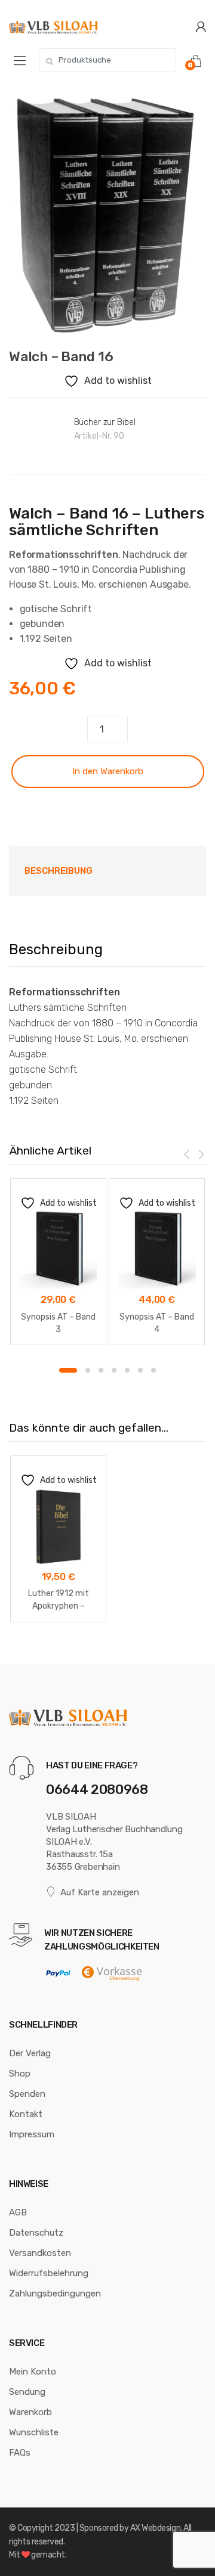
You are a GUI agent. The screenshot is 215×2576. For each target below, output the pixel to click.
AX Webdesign (155, 2528)
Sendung (27, 2392)
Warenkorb (30, 2412)
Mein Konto (33, 2372)
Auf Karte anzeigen (100, 1892)
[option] (107, 212)
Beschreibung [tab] (59, 871)
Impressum (32, 2134)
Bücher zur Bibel (105, 422)
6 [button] (140, 1370)
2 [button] (88, 1370)
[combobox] (107, 60)
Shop (20, 2074)
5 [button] (127, 1370)
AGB (18, 2212)
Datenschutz (36, 2233)
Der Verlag (30, 2053)
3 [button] (101, 1370)
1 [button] (68, 1370)
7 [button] (153, 1370)
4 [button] (114, 1370)
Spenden (27, 2094)
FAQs (20, 2453)
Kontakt (26, 2114)
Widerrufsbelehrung (49, 2273)
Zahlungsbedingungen (55, 2293)
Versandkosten (40, 2253)
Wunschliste (34, 2432)
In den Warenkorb (108, 771)
